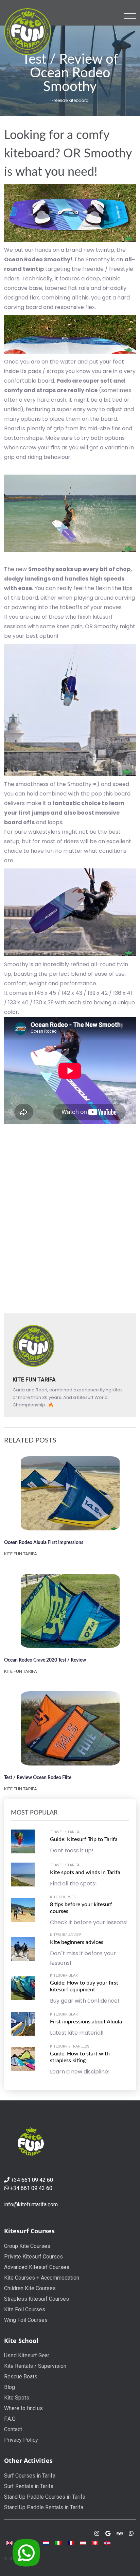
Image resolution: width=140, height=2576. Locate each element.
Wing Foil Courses (26, 2320)
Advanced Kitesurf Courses (37, 2267)
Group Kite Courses (27, 2246)
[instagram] (97, 2534)
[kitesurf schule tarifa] (95, 2542)
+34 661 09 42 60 (32, 2180)
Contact (13, 2429)
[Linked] (120, 2534)
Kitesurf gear (64, 1976)
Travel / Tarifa (65, 1832)
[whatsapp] (131, 2534)
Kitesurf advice (66, 1935)
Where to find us (23, 2408)
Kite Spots (17, 2398)
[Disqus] (70, 1218)
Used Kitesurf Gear (27, 2355)
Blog (10, 2387)
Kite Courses (63, 1897)
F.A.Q (10, 2419)
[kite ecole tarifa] (71, 2542)
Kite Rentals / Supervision (35, 2366)
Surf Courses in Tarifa (30, 2476)
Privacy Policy (21, 2440)
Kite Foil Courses (25, 2309)
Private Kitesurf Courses (33, 2257)
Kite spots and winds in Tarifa (85, 1872)
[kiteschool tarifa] (28, 31)
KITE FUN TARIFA (34, 1380)
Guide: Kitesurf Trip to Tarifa (84, 1839)
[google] (108, 2534)
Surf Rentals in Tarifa (29, 2486)
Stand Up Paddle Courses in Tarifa (45, 2497)
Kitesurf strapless (70, 2046)
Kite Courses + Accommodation (42, 2278)
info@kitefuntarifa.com (31, 2204)
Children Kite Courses (30, 2288)
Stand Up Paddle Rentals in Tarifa (44, 2507)
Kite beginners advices (77, 1942)
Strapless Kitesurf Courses (37, 2299)
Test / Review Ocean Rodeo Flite (38, 1778)
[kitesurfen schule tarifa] (83, 2542)
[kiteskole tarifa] (107, 2542)
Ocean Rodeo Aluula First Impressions (44, 1543)
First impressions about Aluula (86, 2022)
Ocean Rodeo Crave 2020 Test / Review (45, 1660)
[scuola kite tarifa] (58, 2542)
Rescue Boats (21, 2377)
